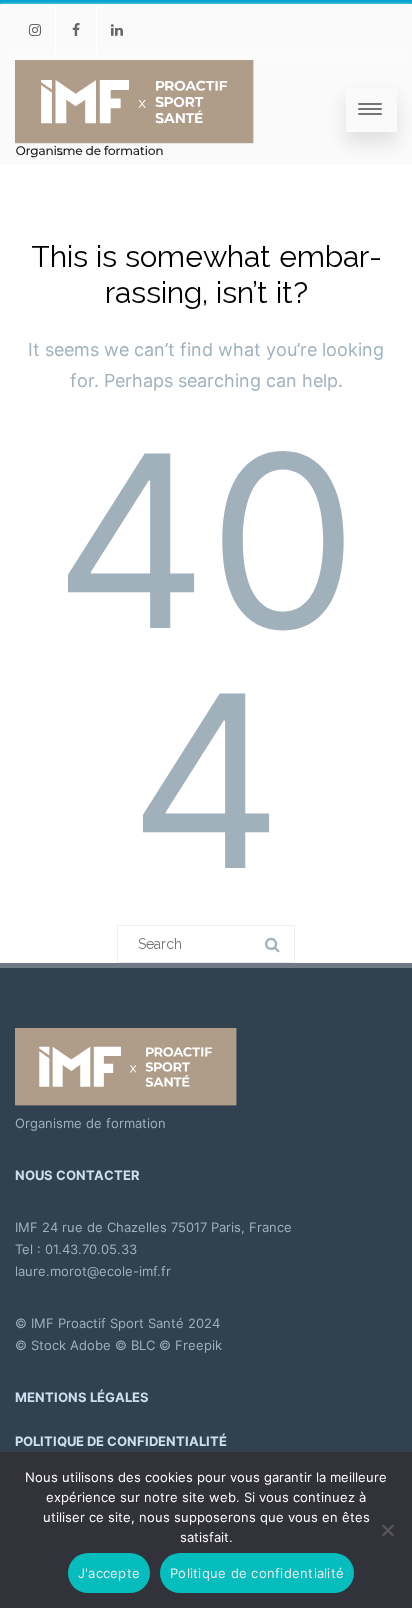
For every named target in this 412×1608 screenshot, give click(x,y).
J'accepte (109, 1573)
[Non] (387, 1530)
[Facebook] (76, 29)
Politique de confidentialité (257, 1573)
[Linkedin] (117, 29)
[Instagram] (35, 29)
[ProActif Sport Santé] (135, 110)
